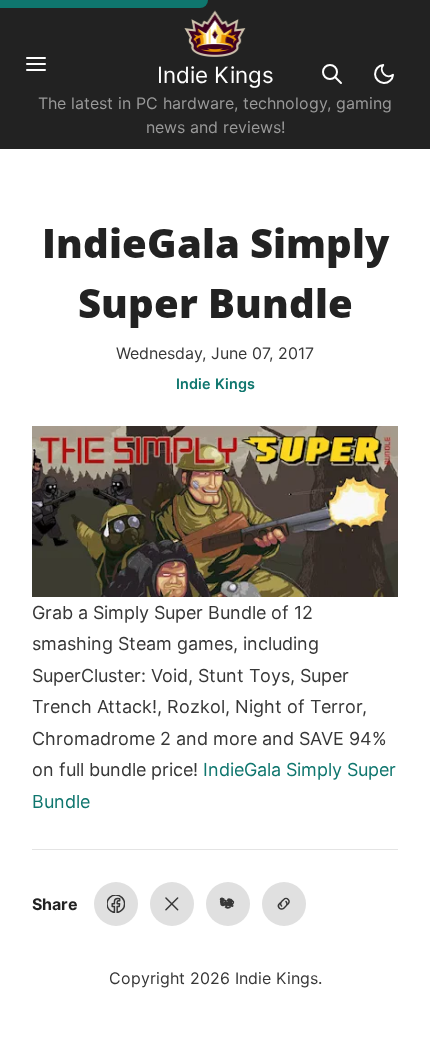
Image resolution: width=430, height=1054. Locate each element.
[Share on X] (172, 904)
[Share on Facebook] (116, 904)
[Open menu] (46, 74)
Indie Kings (215, 74)
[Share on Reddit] (228, 904)
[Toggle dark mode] (384, 74)
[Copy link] (284, 904)
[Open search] (332, 74)
